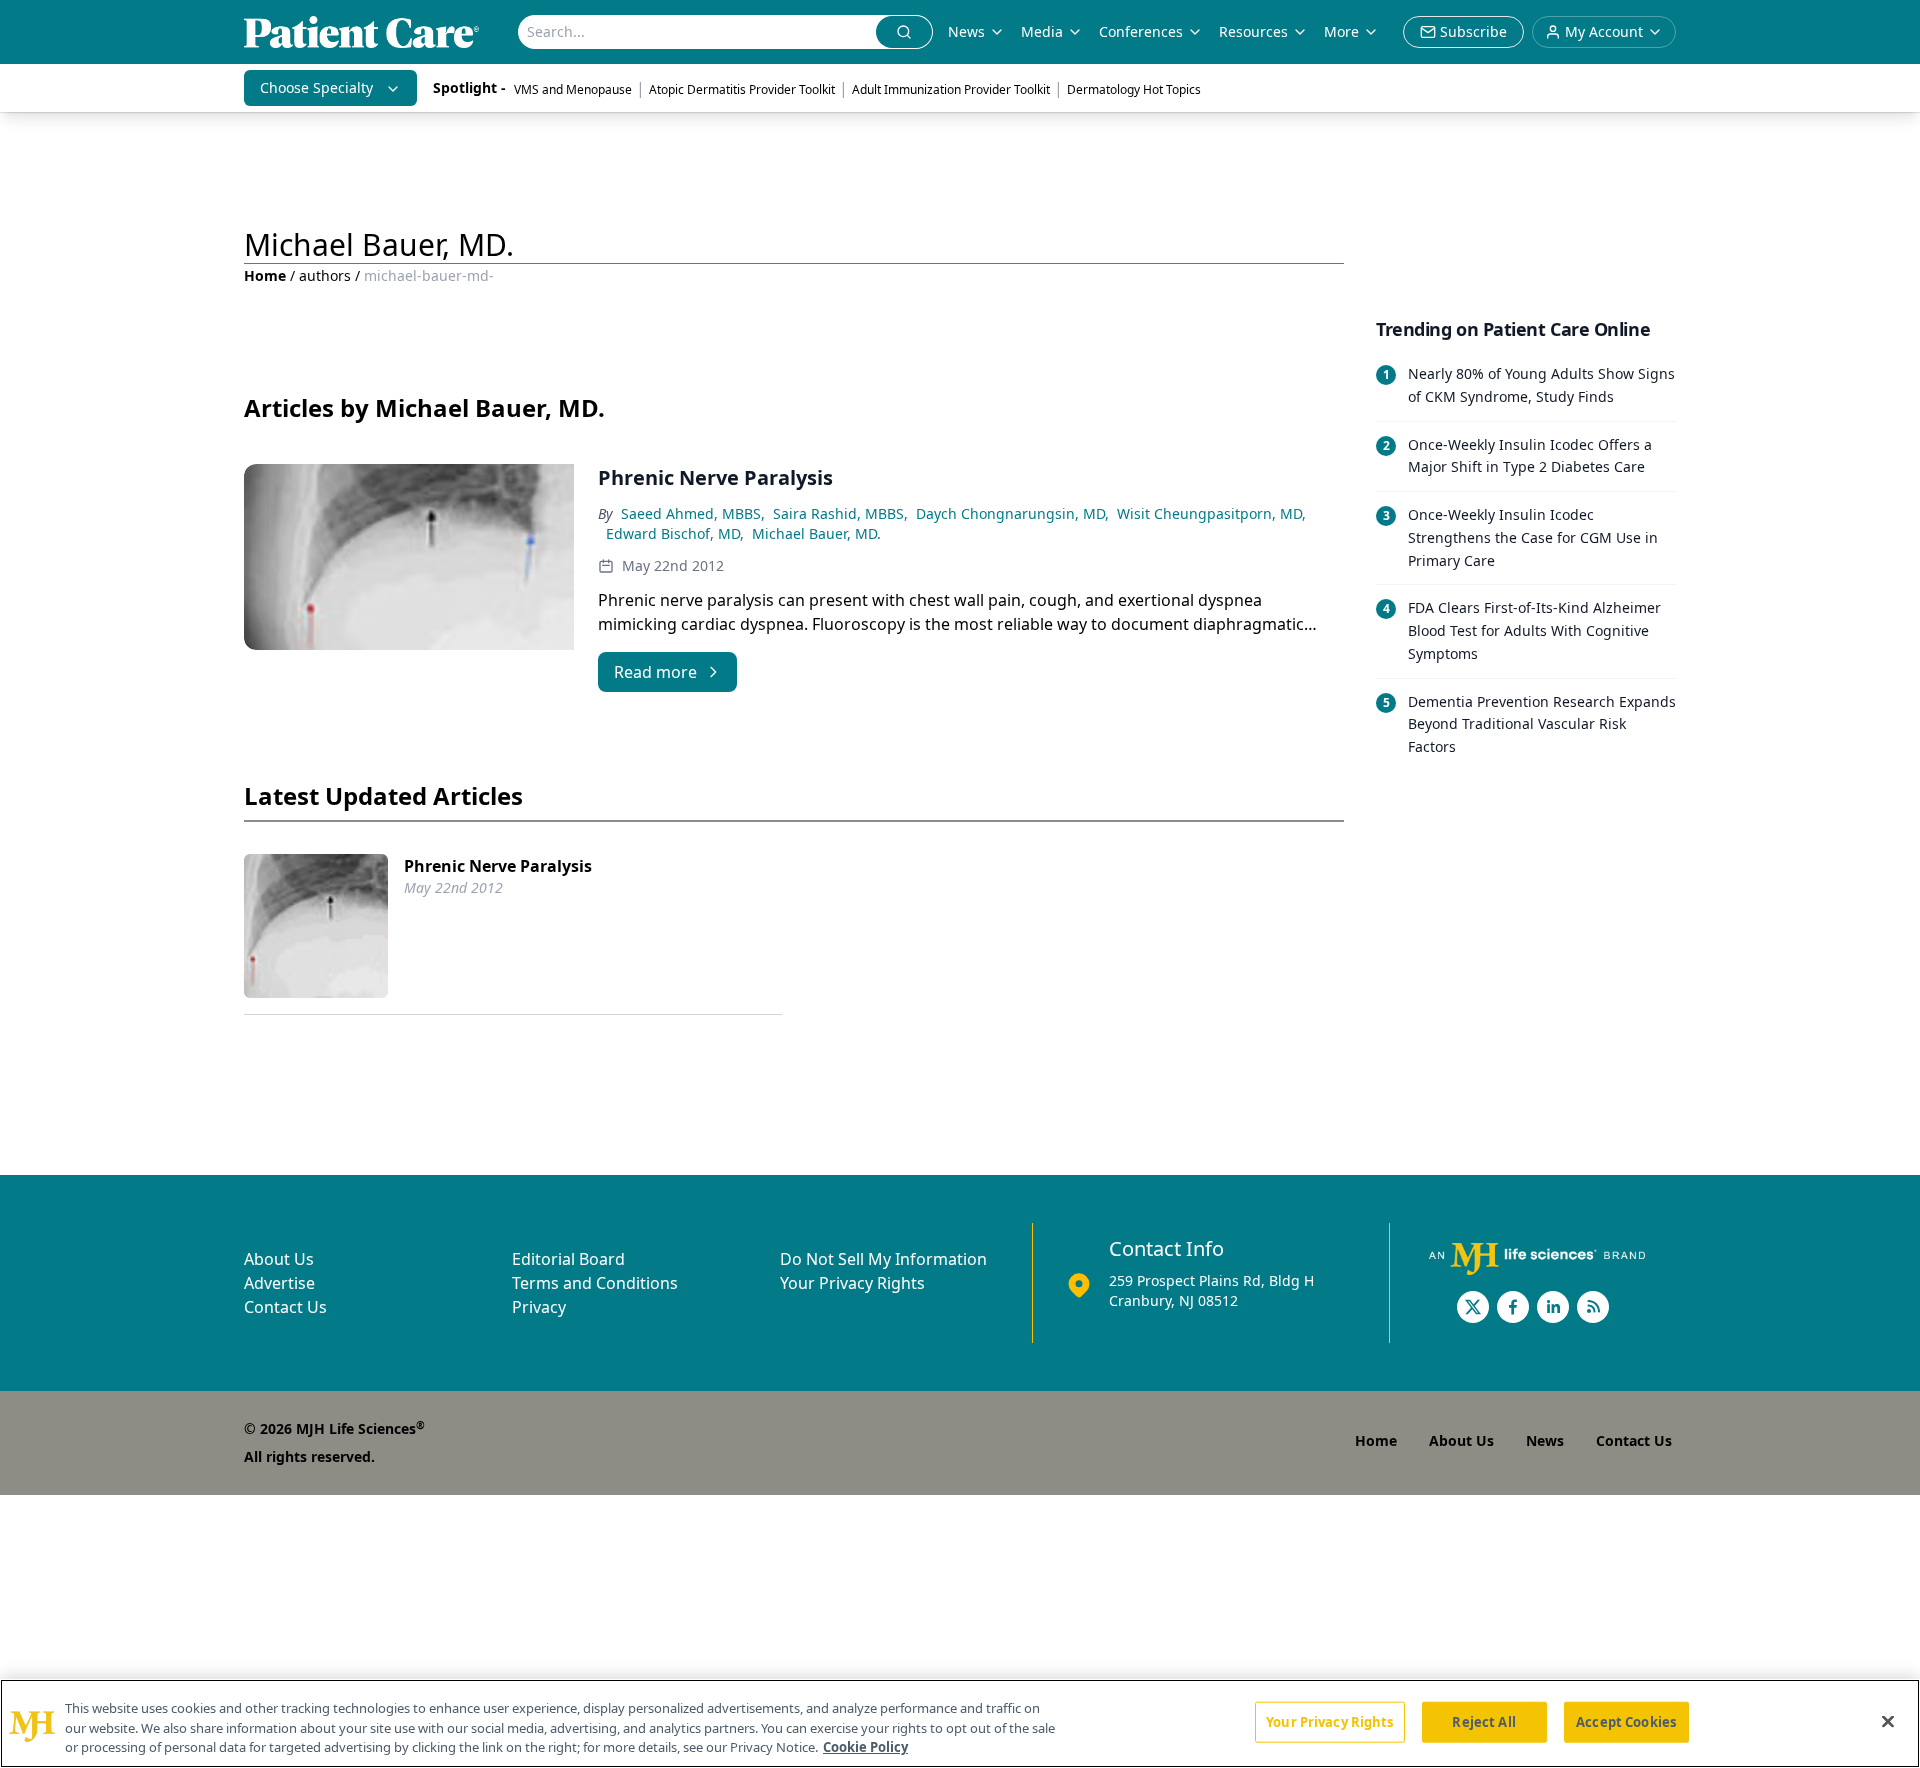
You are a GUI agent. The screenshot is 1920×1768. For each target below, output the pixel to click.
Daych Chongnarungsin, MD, (1012, 513)
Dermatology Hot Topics (1134, 89)
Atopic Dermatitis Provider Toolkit (742, 89)
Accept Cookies (1626, 1721)
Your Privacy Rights (852, 1283)
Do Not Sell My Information (883, 1259)
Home (265, 275)
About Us (279, 1259)
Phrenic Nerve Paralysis (498, 866)
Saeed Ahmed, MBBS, (693, 513)
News (966, 31)
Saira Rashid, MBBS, (840, 513)
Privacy (539, 1307)
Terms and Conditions (595, 1283)
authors (325, 275)
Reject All (1483, 1721)
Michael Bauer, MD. (816, 533)
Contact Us (285, 1307)
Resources (1253, 31)
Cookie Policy (865, 1747)
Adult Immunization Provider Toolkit (951, 89)
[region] (960, 1723)
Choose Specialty (316, 87)
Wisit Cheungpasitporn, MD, (1211, 513)
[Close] (1888, 1721)
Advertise (279, 1283)
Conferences (1141, 31)
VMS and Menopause (573, 89)
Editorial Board (568, 1259)
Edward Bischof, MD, (675, 533)
